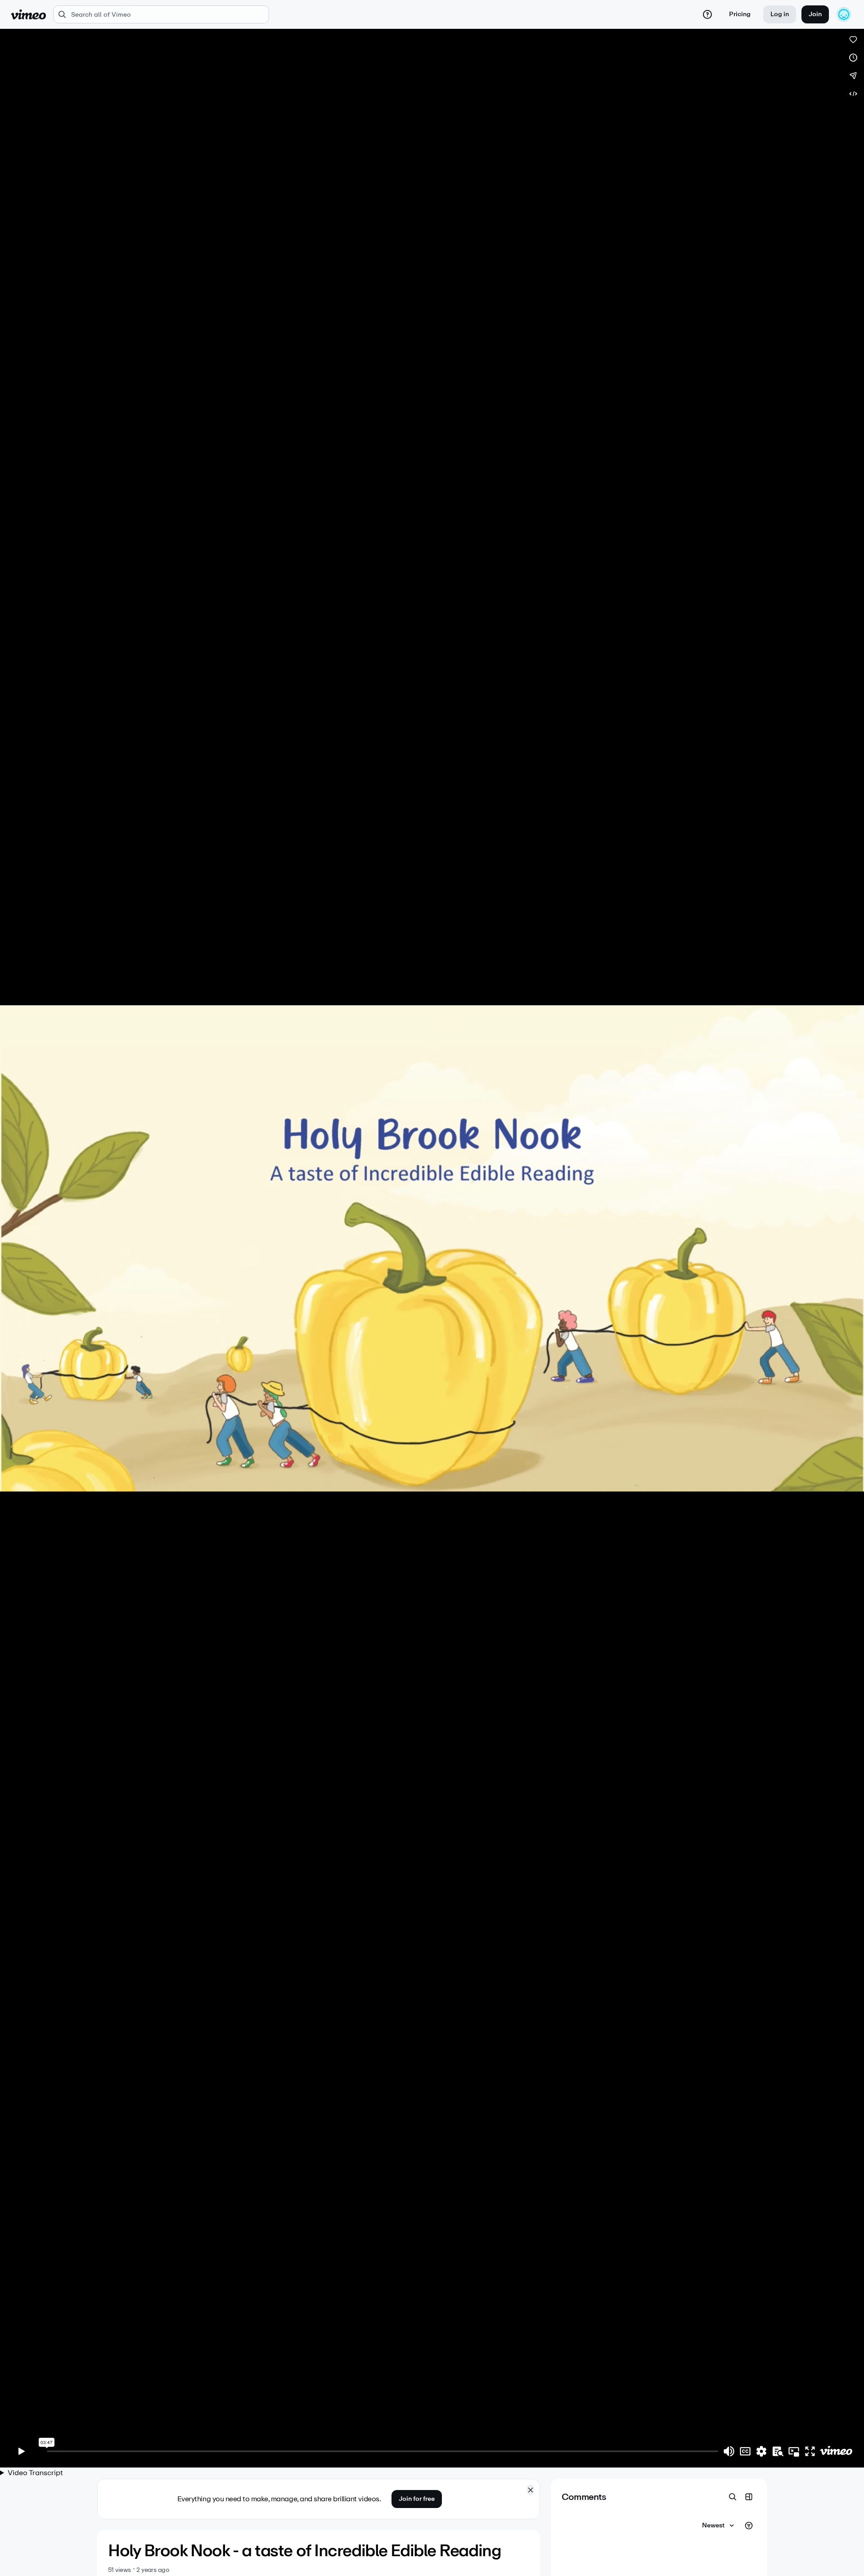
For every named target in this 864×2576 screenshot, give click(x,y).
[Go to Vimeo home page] (28, 14)
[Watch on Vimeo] (836, 2451)
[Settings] (761, 2451)
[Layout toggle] (749, 2497)
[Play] (22, 2451)
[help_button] (707, 14)
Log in (780, 14)
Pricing (740, 14)
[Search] (733, 2497)
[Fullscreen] (810, 2451)
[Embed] (853, 94)
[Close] (531, 2490)
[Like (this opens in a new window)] (853, 40)
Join (815, 14)
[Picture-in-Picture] (794, 2451)
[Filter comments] (749, 2526)
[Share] (853, 76)
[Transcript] (778, 2451)
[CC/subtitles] (745, 2451)
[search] (161, 14)
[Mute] (729, 2451)
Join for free (417, 2499)
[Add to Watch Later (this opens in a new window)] (853, 58)
